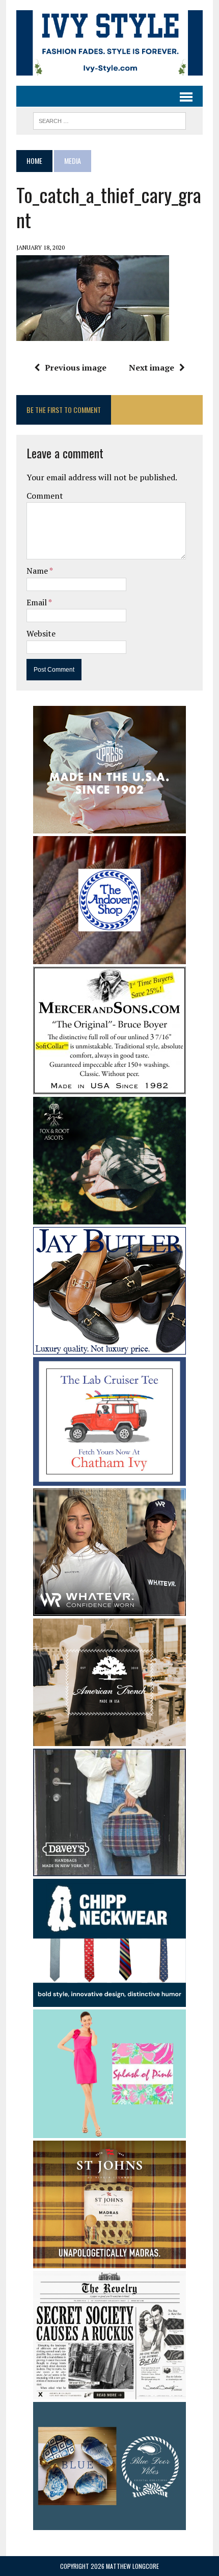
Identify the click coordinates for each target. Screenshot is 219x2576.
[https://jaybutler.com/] (109, 1348)
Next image (152, 367)
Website (41, 633)
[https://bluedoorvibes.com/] (109, 2523)
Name (38, 571)
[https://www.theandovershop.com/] (109, 958)
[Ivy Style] (109, 43)
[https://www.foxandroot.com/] (109, 1218)
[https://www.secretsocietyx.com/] (109, 2392)
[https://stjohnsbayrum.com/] (109, 2262)
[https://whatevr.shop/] (109, 1609)
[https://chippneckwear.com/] (109, 2000)
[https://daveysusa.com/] (109, 1869)
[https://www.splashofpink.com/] (109, 2131)
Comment (45, 496)
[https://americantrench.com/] (109, 1739)
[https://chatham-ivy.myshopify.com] (109, 1479)
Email (37, 602)
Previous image (76, 367)
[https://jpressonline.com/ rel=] (109, 826)
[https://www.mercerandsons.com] (109, 1088)
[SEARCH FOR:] (109, 119)
